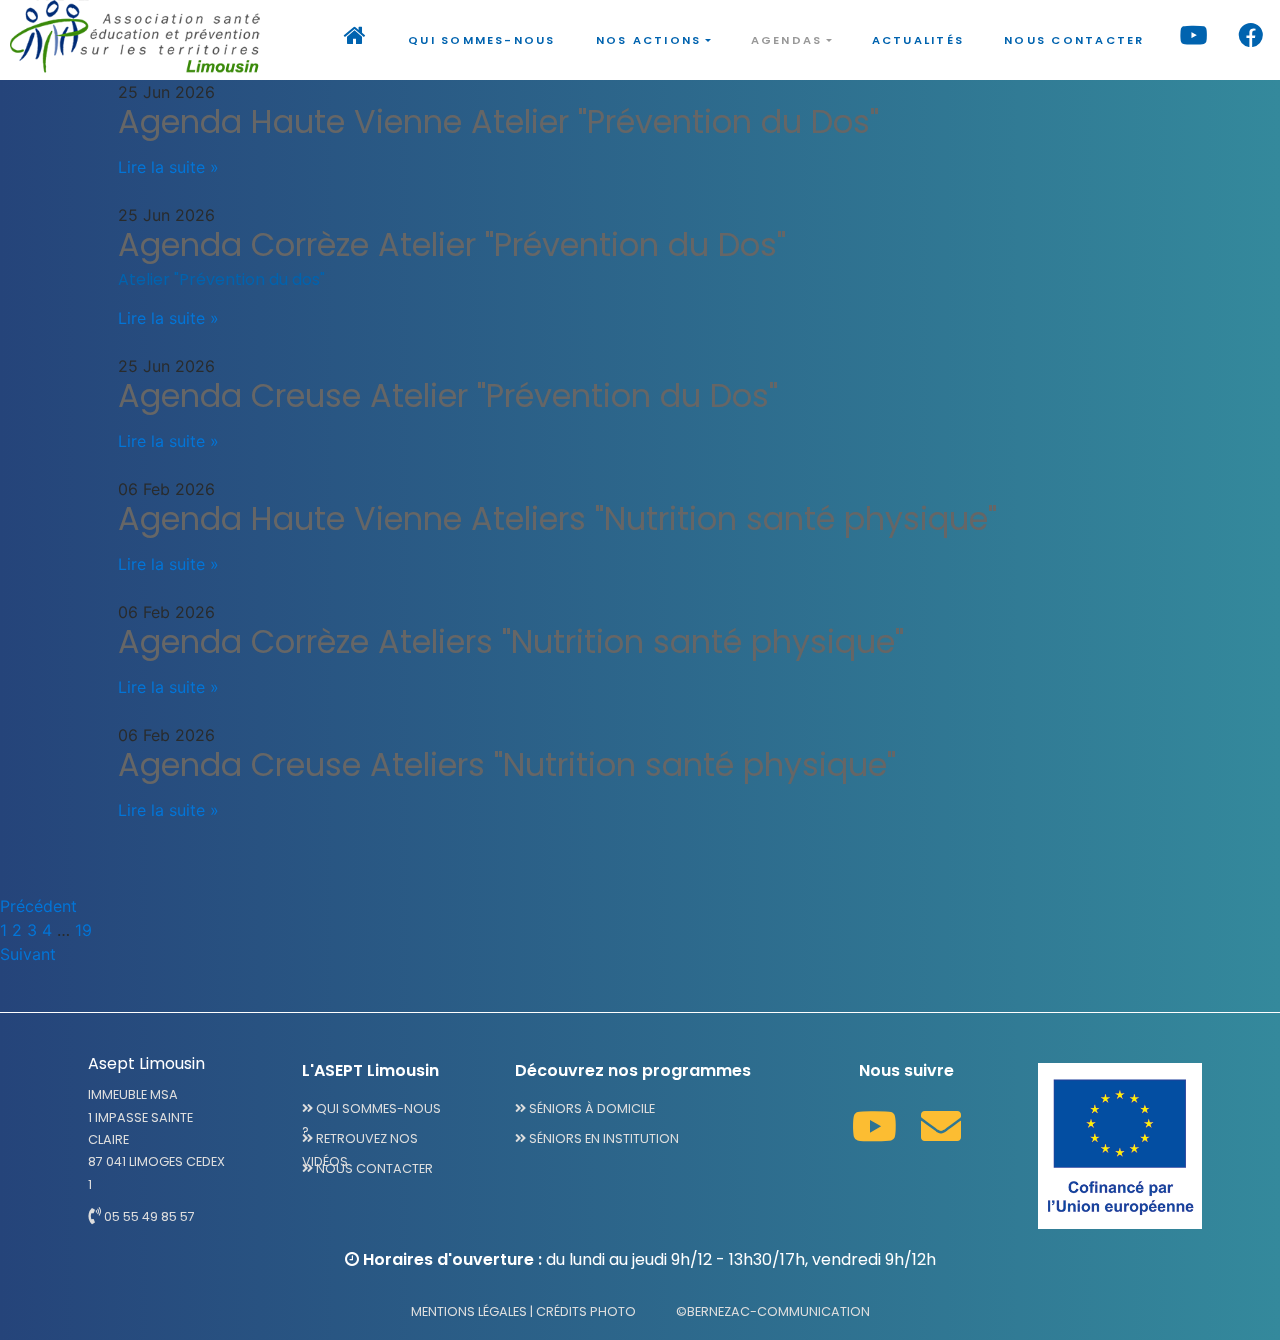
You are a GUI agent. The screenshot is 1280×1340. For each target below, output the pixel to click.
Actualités (918, 40)
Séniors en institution (602, 1138)
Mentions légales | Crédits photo (523, 1311)
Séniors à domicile (590, 1108)
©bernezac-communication (773, 1311)
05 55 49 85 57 (148, 1216)
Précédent (38, 906)
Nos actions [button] (649, 40)
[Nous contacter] (941, 1127)
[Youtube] (1194, 40)
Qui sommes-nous (482, 40)
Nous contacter (1074, 40)
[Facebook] (1252, 40)
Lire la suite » (168, 167)
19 (83, 930)
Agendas (787, 40)
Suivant (28, 954)
